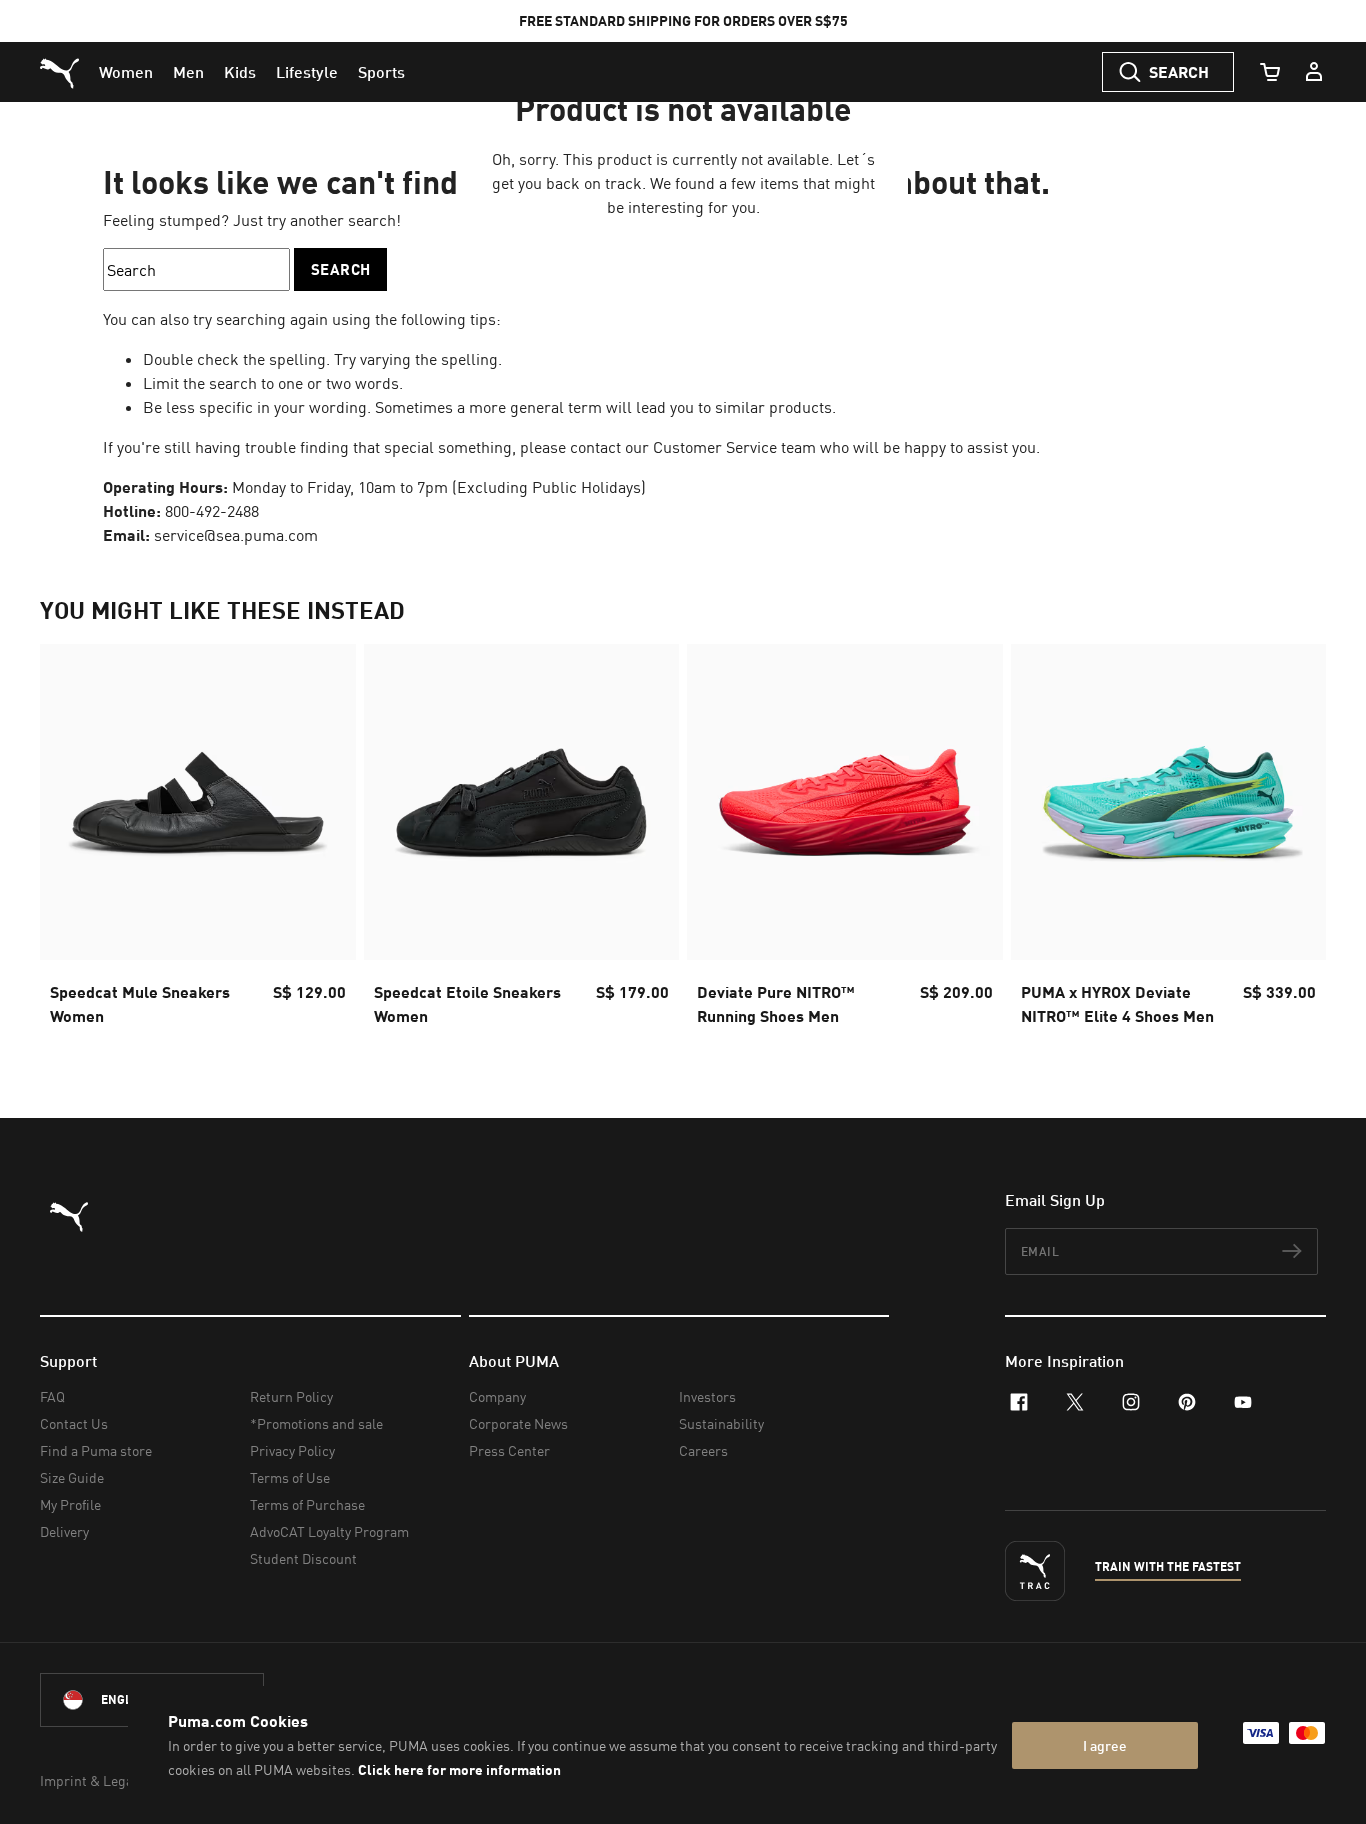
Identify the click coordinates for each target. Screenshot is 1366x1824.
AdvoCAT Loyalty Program (329, 1531)
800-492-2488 (212, 511)
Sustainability (721, 1423)
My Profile (70, 1504)
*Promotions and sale (316, 1423)
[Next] (1294, 841)
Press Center (509, 1450)
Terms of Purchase (307, 1504)
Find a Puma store (96, 1450)
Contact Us (74, 1423)
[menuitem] (126, 72)
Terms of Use (290, 1477)
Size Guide (72, 1477)
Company (497, 1396)
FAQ (52, 1396)
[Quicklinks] (1314, 72)
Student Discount (303, 1558)
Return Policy (291, 1396)
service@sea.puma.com (236, 535)
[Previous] (72, 841)
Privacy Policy (292, 1450)
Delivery (64, 1531)
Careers (703, 1450)
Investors (707, 1396)
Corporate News (518, 1423)
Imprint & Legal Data (104, 1780)
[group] (198, 841)
